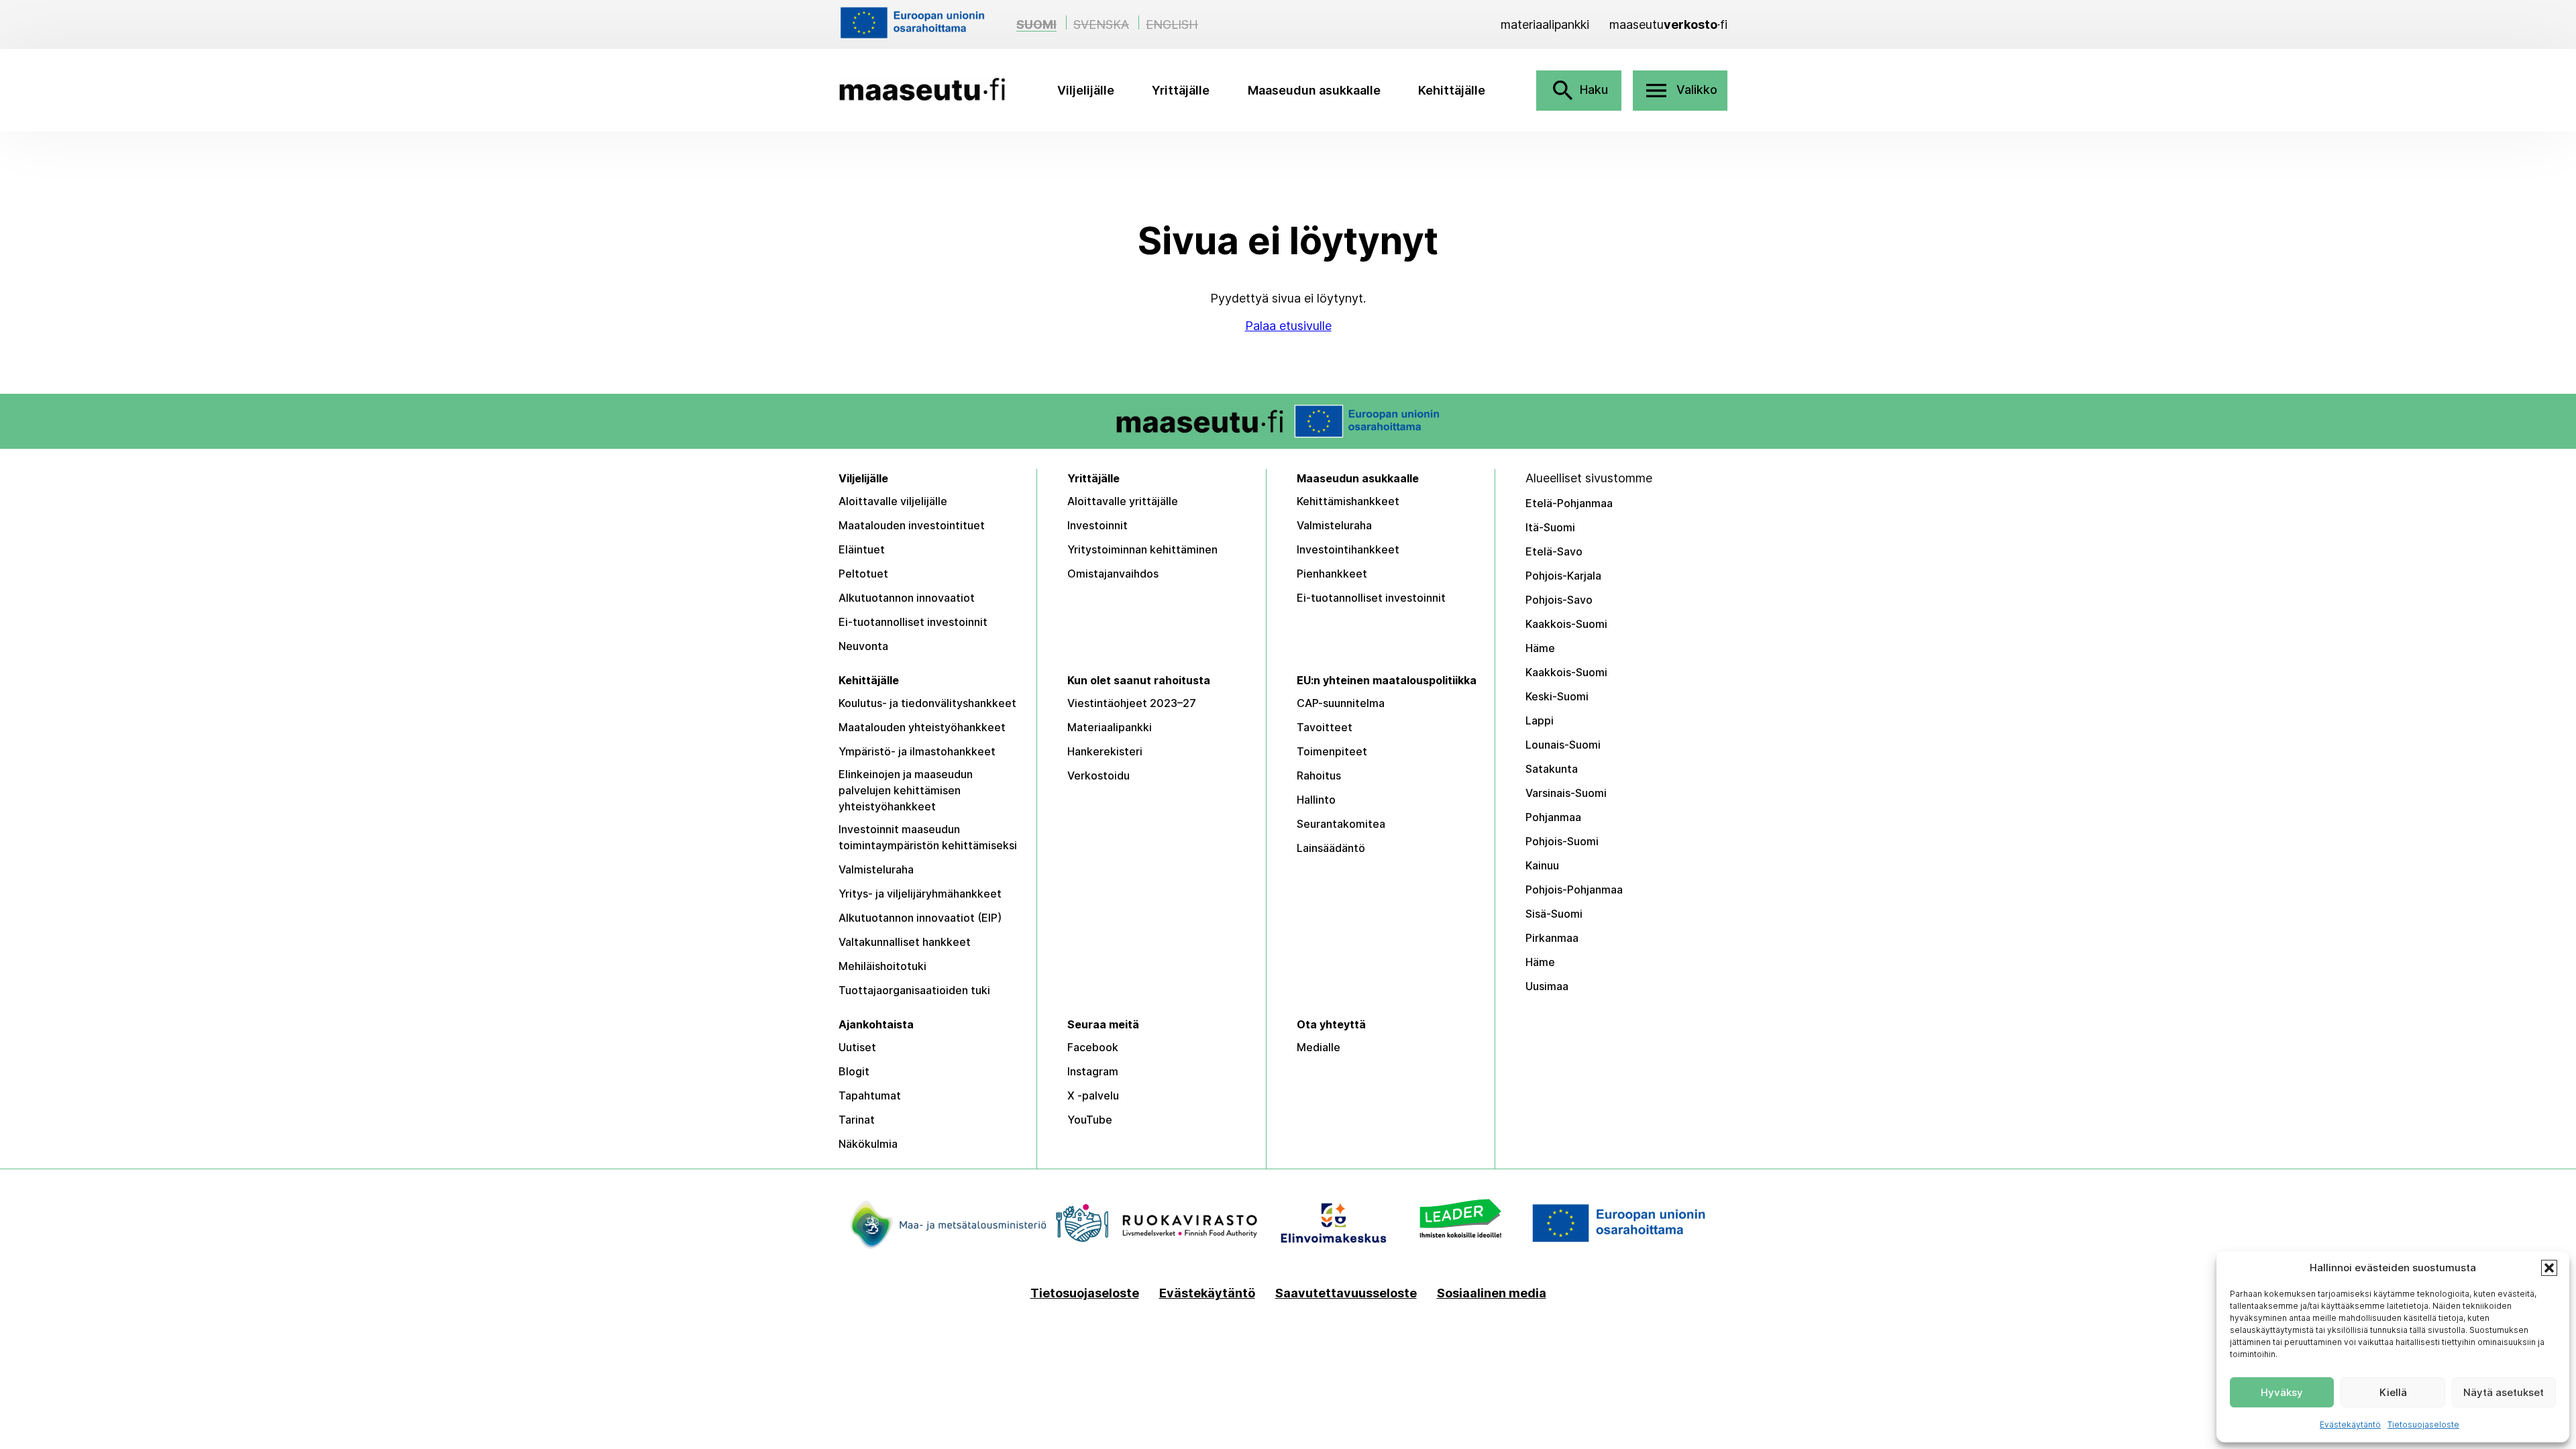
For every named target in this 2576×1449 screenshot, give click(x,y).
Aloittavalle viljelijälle (893, 501)
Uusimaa (1547, 986)
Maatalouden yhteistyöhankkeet (922, 727)
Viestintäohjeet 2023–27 (1132, 703)
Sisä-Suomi (1554, 914)
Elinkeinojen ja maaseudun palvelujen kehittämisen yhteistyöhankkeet (906, 790)
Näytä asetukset (2504, 1392)
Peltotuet (863, 574)
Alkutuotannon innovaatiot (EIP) (920, 918)
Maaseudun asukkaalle (1314, 90)
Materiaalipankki (1110, 727)
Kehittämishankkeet (1348, 501)
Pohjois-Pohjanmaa (1574, 890)
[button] (2549, 1268)
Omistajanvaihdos (1113, 574)
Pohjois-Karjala (1563, 576)
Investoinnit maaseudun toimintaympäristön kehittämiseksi (928, 837)
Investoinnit (1097, 525)
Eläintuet (862, 549)
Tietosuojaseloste (2423, 1425)
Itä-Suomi (1550, 527)
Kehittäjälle (1452, 90)
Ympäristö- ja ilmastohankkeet (917, 751)
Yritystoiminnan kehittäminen (1142, 549)
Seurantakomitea (1341, 824)
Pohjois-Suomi (1562, 841)
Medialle (1319, 1047)
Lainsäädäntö (1331, 848)
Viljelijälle (1086, 90)
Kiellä (2393, 1392)
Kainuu (1542, 865)
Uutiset (857, 1047)
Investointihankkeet (1348, 549)
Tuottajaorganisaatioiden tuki (914, 990)
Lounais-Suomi (1563, 745)
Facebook (1093, 1047)
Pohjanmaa (1553, 817)
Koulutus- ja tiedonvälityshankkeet (927, 703)
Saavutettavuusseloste (1346, 1293)
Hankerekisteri (1105, 751)
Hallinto (1316, 800)
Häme (1540, 648)
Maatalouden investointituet (912, 525)
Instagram (1093, 1071)
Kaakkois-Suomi (1566, 624)
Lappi (1540, 720)
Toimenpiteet (1332, 751)
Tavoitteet (1325, 727)
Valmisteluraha (1334, 525)
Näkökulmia (868, 1144)
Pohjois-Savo (1559, 600)
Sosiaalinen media (1492, 1293)
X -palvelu (1093, 1095)
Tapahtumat (870, 1095)
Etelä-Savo (1554, 551)
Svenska (1101, 24)
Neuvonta (863, 646)
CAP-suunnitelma (1341, 703)
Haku (1579, 91)
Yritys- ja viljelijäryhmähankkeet (920, 894)
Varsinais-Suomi (1566, 793)
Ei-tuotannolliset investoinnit (913, 622)
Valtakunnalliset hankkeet (905, 942)
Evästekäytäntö (2350, 1425)
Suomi (1036, 24)
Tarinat (857, 1120)
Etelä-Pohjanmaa (1569, 503)
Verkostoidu (1098, 775)
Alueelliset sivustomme (1589, 478)
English (1172, 24)
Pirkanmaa (1552, 938)
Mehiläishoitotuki (882, 966)
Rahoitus (1319, 775)
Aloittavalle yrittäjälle (1123, 501)
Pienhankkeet (1332, 574)
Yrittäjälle (1181, 90)
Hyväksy (2282, 1392)
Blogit (854, 1071)
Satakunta (1552, 769)
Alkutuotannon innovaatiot (907, 598)
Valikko (1680, 91)
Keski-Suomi (1557, 696)
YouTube (1090, 1120)
